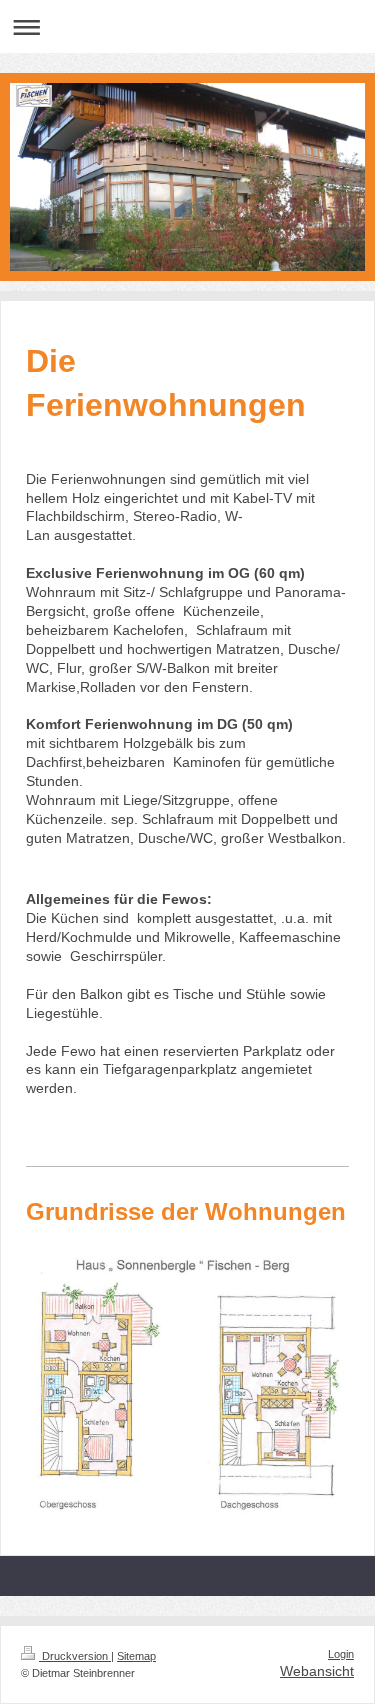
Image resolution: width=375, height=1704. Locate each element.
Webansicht (317, 1671)
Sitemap (136, 1656)
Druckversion (75, 1656)
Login (341, 1654)
